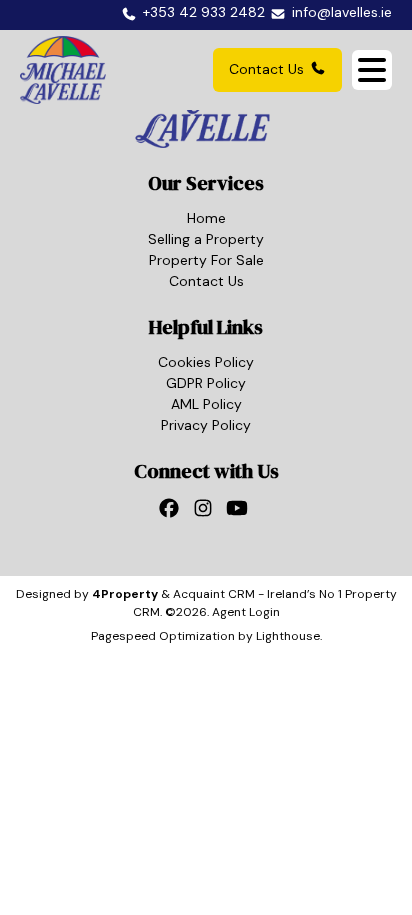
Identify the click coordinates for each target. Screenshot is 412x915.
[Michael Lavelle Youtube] (240, 514)
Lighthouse (288, 636)
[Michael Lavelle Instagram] (206, 514)
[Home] (63, 70)
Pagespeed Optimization (163, 636)
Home (206, 218)
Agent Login (246, 612)
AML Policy (206, 404)
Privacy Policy (206, 425)
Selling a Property (206, 239)
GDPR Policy (206, 383)
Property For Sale (206, 260)
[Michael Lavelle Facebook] (172, 514)
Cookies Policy (206, 362)
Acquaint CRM (214, 594)
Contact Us (266, 69)
